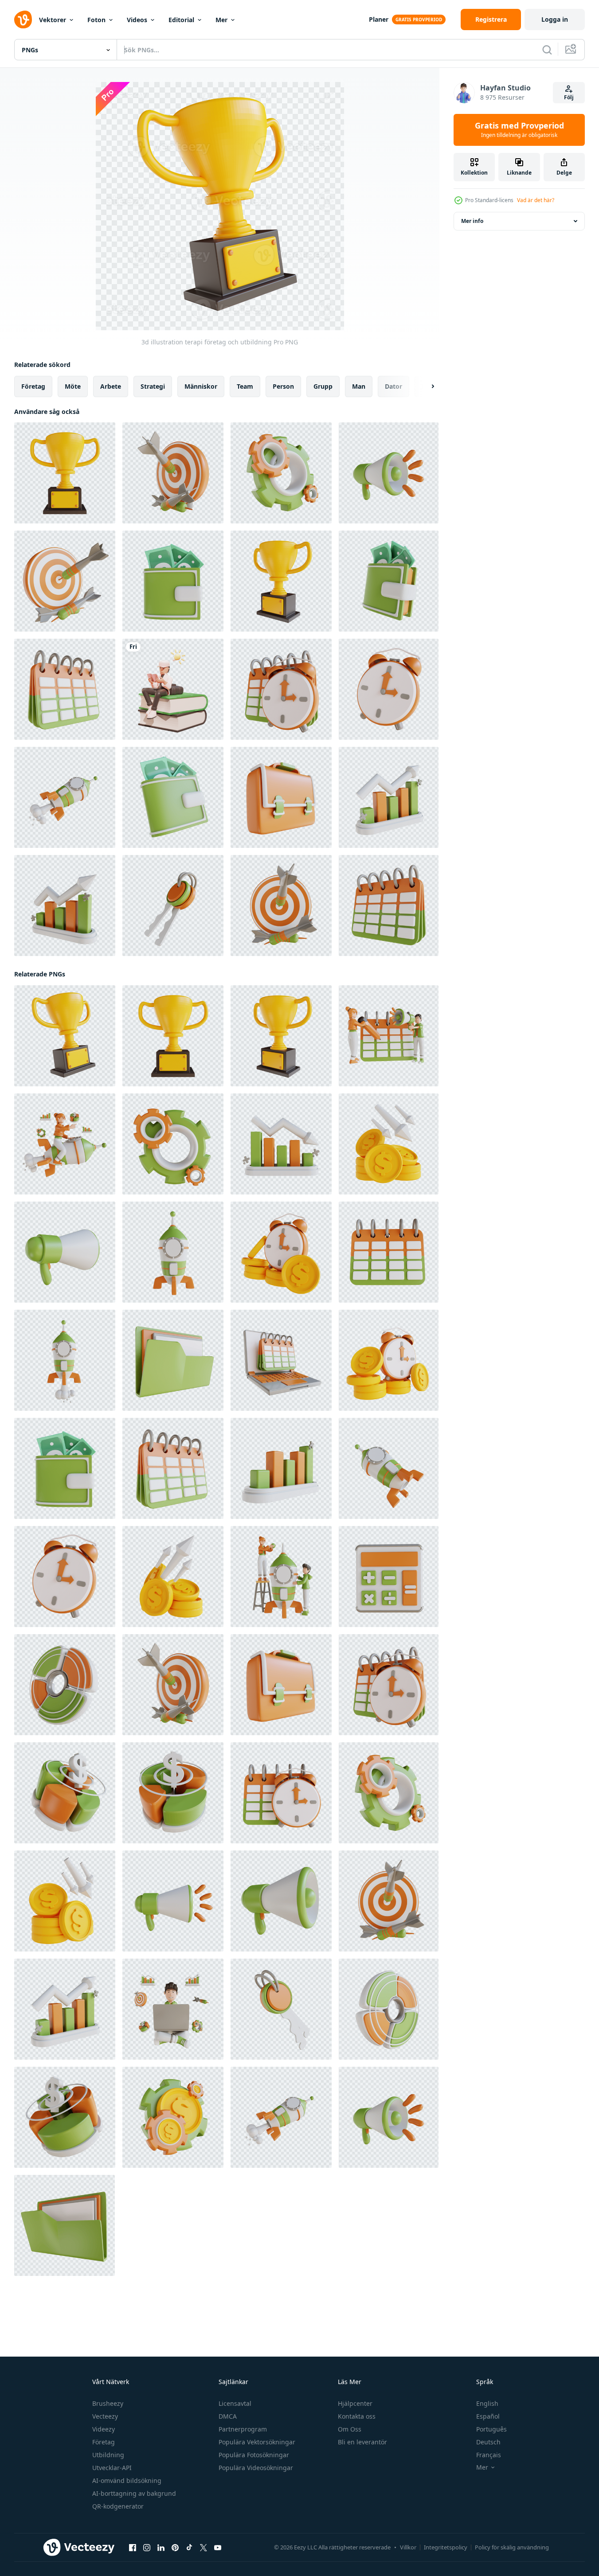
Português (491, 2429)
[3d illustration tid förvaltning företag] (389, 689)
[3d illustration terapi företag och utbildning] (65, 473)
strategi (153, 386)
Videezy (104, 2429)
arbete (111, 386)
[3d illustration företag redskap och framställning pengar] (173, 2117)
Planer (379, 19)
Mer (221, 20)
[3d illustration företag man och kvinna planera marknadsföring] (389, 1036)
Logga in (555, 19)
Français (489, 2455)
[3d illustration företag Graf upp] (389, 797)
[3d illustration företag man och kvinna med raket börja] (281, 1577)
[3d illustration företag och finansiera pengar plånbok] (173, 581)
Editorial (181, 20)
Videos (137, 20)
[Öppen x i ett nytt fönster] (204, 2548)
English (487, 2403)
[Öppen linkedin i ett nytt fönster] (161, 2548)
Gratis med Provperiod (519, 130)
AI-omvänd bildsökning (127, 2480)
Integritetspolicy (446, 2547)
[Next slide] (425, 386)
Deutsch (488, 2442)
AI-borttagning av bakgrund (134, 2493)
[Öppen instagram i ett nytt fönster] (147, 2548)
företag (33, 386)
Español (488, 2416)
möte (73, 386)
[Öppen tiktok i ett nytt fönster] (189, 2548)
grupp (323, 386)
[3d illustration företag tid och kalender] (281, 689)
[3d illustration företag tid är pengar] (281, 1252)
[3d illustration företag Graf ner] (281, 1144)
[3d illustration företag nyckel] (173, 906)
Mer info (472, 221)
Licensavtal (235, 2403)
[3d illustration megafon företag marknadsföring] (389, 473)
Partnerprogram (243, 2429)
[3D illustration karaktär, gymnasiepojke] (173, 689)
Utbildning (108, 2455)
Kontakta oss (357, 2416)
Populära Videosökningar (256, 2468)
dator (393, 386)
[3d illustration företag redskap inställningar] (281, 473)
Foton (96, 20)
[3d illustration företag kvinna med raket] (65, 1144)
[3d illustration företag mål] (173, 473)
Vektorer (53, 20)
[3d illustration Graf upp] (281, 1468)
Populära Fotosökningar (254, 2455)
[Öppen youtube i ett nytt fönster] (218, 2548)
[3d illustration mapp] (173, 1360)
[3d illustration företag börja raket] (65, 797)
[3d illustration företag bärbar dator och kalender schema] (281, 1360)
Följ (569, 97)
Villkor (408, 2547)
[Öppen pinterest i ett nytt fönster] (175, 2548)
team (245, 386)
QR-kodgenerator (118, 2506)
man (359, 386)
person (283, 386)
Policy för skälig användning (512, 2547)
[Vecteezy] (23, 20)
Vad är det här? (536, 200)
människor (201, 386)
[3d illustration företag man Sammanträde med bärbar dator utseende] (173, 2009)
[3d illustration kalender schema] (65, 689)
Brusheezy (108, 2403)
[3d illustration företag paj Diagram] (65, 1685)
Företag (104, 2442)
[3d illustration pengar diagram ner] (389, 1144)
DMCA (228, 2416)
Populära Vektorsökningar (257, 2442)
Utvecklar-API (112, 2468)
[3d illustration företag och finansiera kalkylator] (389, 1577)
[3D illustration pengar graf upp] (173, 1577)
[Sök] (547, 50)
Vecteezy (105, 2416)
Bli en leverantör (362, 2442)
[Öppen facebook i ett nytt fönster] (133, 2548)
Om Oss (350, 2429)
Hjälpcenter (355, 2403)
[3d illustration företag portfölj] (281, 797)
